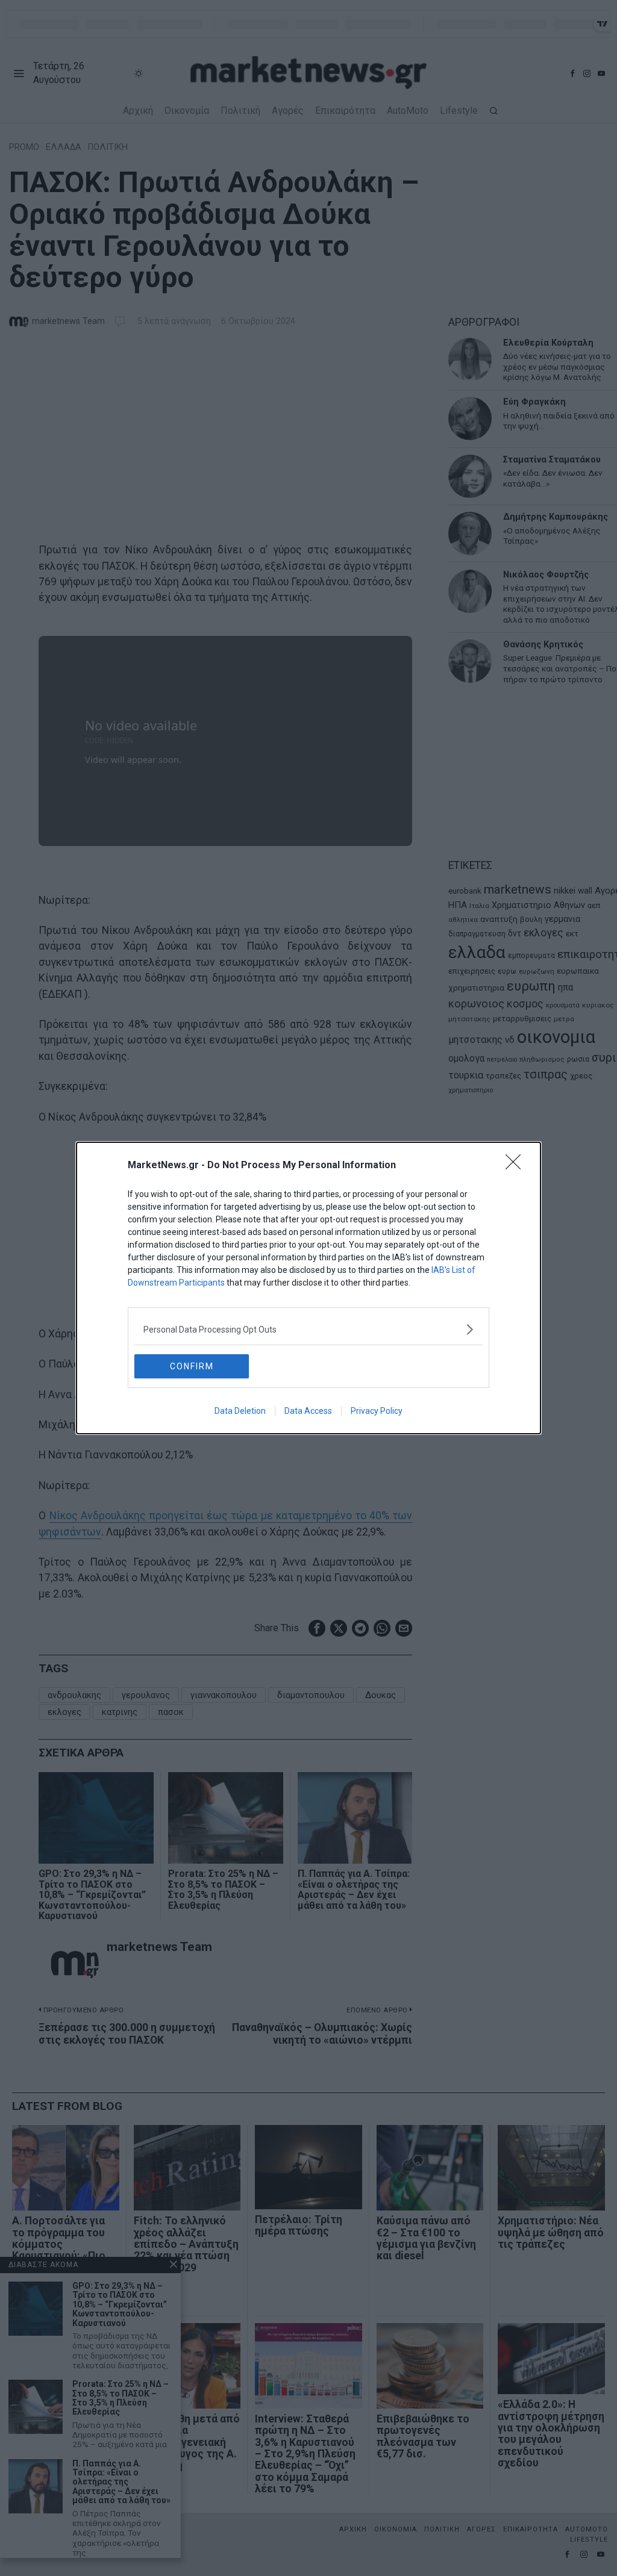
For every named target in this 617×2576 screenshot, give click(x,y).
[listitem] (308, 1329)
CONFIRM (192, 1366)
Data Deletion (240, 1411)
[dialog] (308, 1288)
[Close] (517, 1166)
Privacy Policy (377, 1411)
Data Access (308, 1411)
